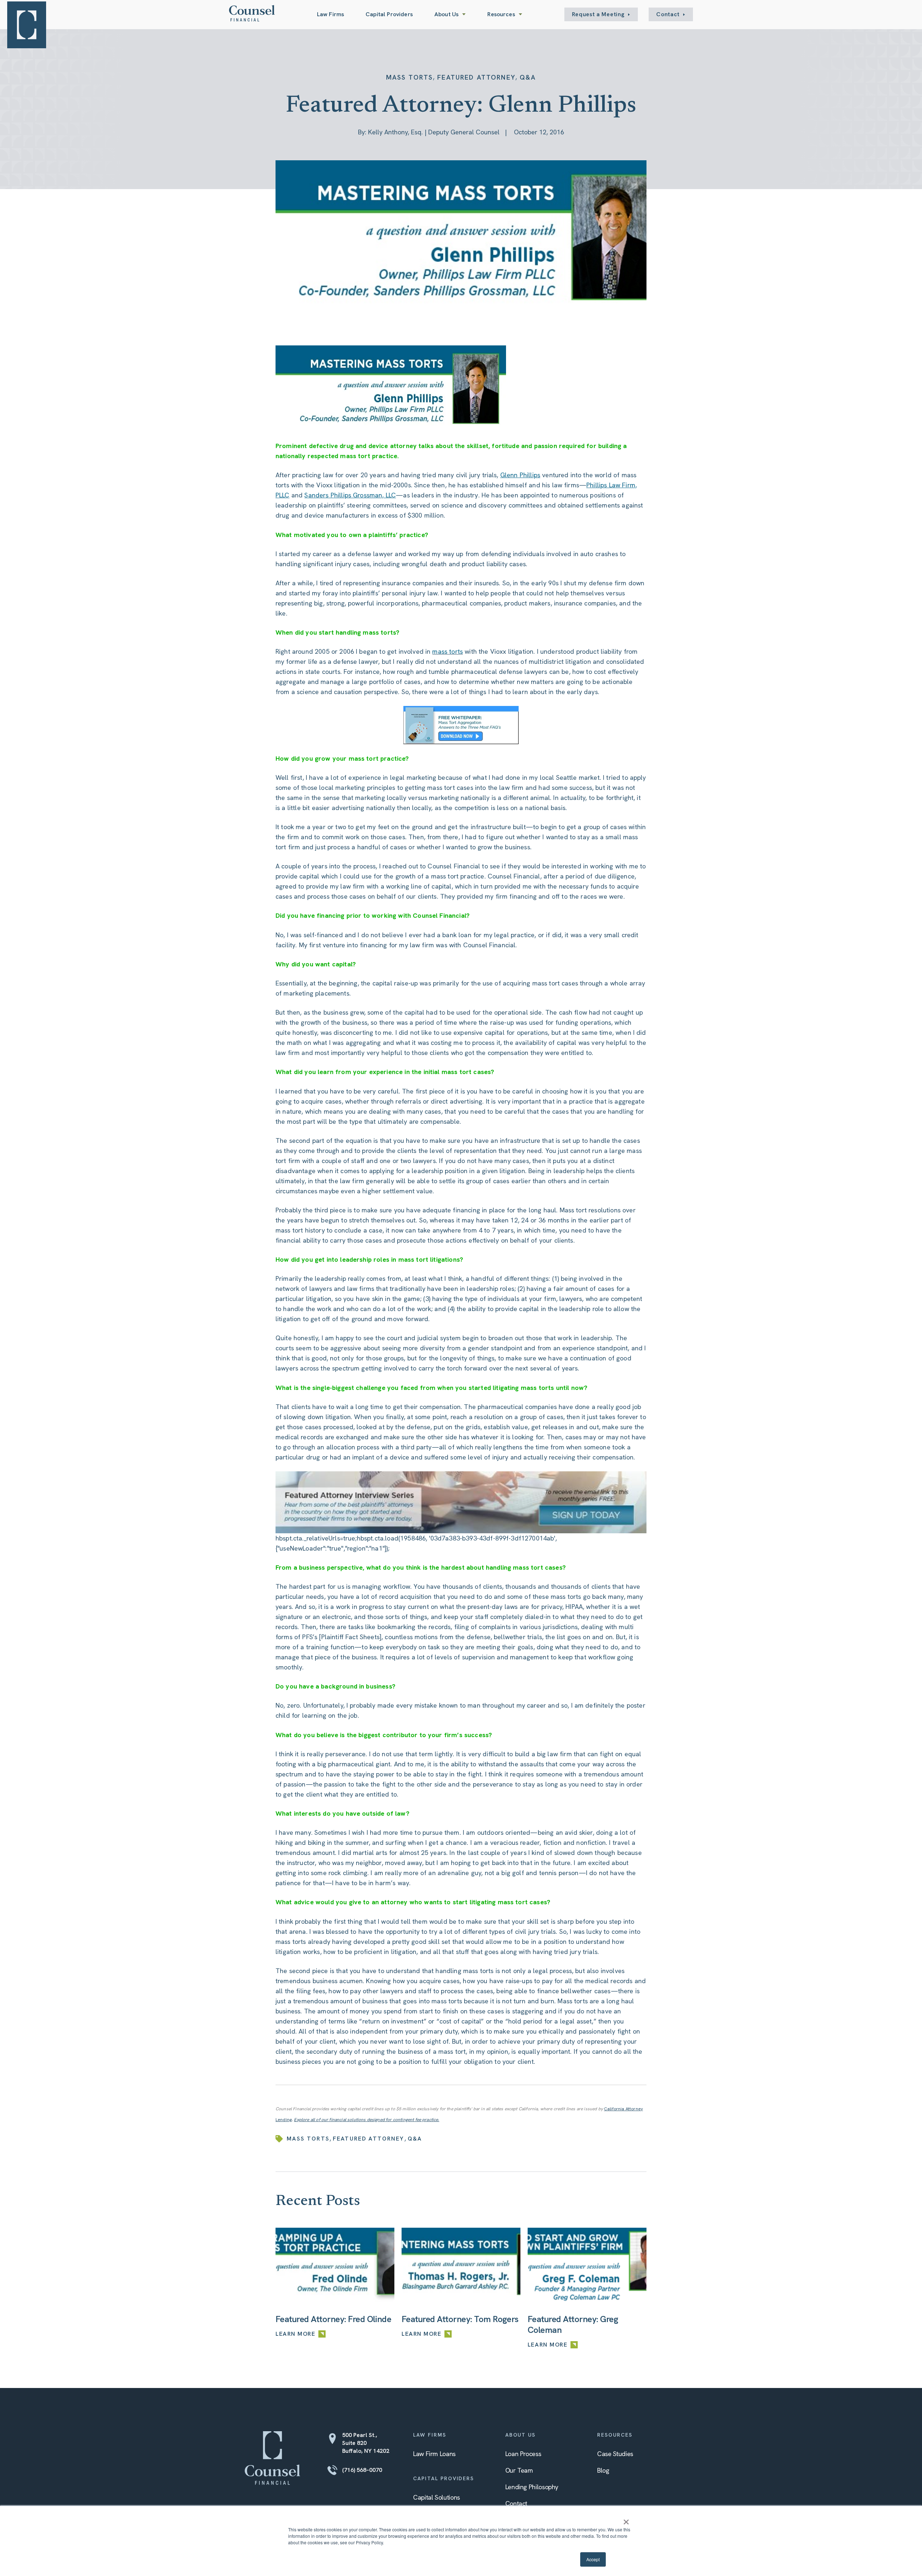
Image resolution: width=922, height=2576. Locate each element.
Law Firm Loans (434, 2454)
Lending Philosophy (532, 2487)
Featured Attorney (476, 77)
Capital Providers (389, 14)
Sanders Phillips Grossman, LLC (350, 495)
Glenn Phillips (520, 475)
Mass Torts (410, 77)
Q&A (528, 77)
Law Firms (330, 14)
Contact (668, 14)
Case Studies (615, 2454)
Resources (501, 14)
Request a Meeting (598, 14)
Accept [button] (593, 2559)
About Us (446, 14)
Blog (603, 2470)
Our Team (519, 2470)
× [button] (626, 2519)
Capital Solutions (437, 2497)
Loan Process (523, 2454)
